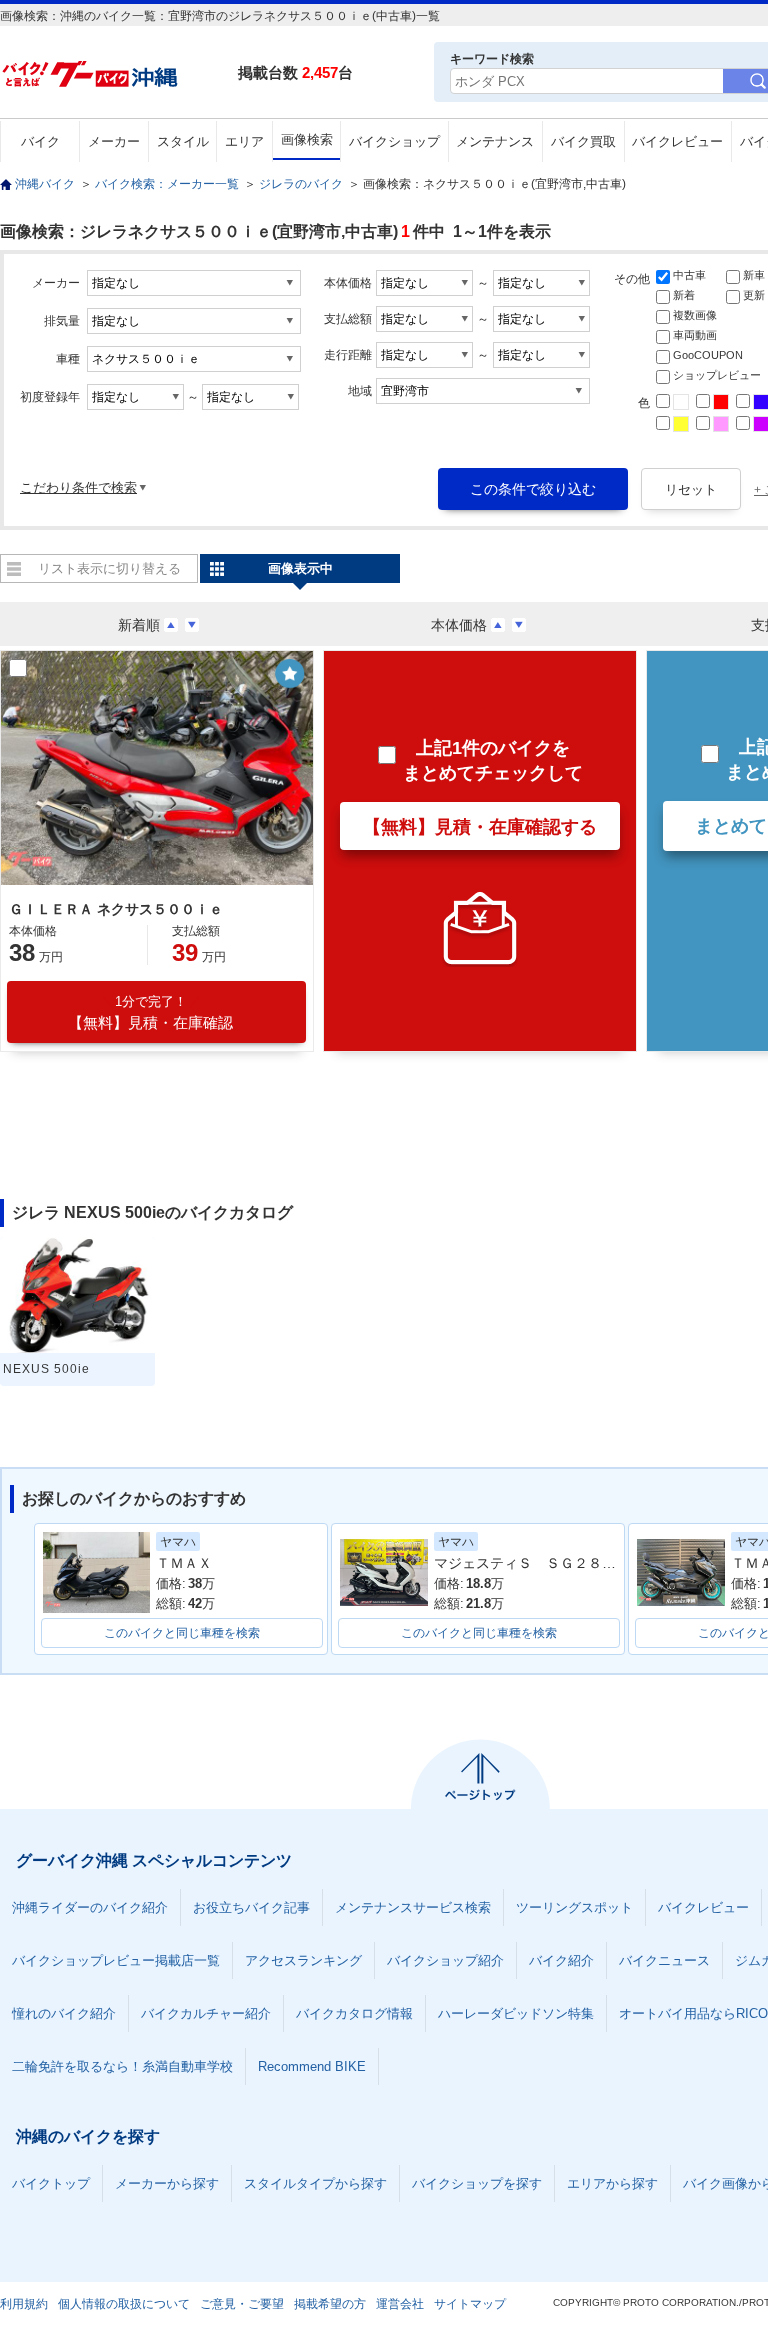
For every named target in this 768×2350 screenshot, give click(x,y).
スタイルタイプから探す (315, 2183)
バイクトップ (51, 2183)
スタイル (183, 141)
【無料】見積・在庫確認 (150, 1012)
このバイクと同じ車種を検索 (182, 1633)
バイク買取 (583, 141)
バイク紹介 (561, 1960)
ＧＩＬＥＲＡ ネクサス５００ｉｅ (116, 909)
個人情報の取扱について (124, 2304)
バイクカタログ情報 (354, 2013)
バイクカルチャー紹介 (206, 2013)
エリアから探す (612, 2183)
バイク (40, 141)
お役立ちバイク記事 (251, 1907)
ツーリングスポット (574, 1907)
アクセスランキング (303, 1960)
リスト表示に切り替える (109, 568)
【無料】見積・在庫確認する (480, 827)
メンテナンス (495, 141)
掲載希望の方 (330, 2304)
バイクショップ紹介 (445, 1960)
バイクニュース (664, 1960)
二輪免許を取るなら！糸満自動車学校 (122, 2066)
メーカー (114, 141)
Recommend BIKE (312, 2066)
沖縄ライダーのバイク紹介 (90, 1907)
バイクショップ (394, 141)
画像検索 (307, 139)
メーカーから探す (167, 2183)
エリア (244, 141)
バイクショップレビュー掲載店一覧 (116, 1960)
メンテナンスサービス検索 (413, 1907)
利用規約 (24, 2304)
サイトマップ (470, 2304)
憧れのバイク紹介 (64, 2013)
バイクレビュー (677, 141)
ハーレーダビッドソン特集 (516, 2013)
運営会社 (400, 2304)
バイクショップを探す (477, 2183)
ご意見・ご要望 (242, 2304)
